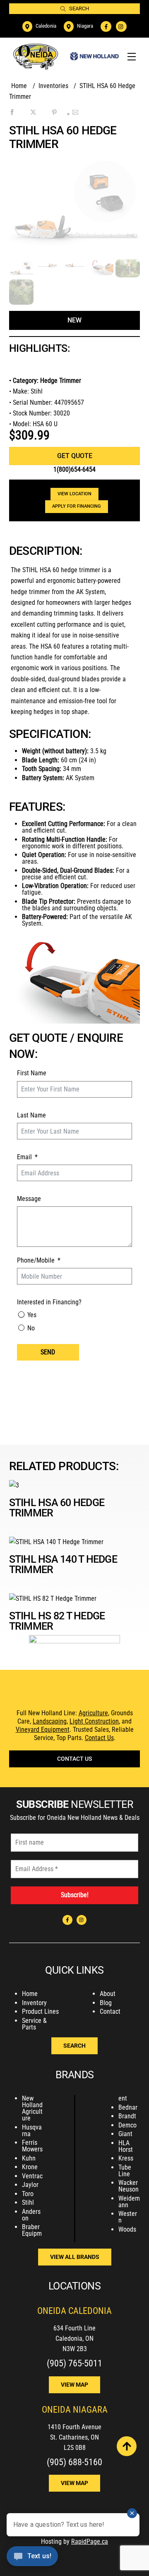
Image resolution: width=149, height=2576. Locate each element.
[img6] (128, 272)
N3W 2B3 (75, 2349)
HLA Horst (126, 2146)
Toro (28, 2194)
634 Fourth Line (74, 2328)
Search (79, 8)
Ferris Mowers (32, 2146)
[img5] (21, 299)
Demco (127, 2125)
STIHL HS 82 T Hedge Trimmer (57, 1621)
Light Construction (94, 1721)
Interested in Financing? (49, 1302)
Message (29, 1199)
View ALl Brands (75, 2257)
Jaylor (30, 2185)
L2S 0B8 (75, 2448)
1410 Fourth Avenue (74, 2427)
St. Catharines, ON (74, 2437)
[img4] (101, 270)
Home (30, 1994)
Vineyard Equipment (43, 1730)
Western (128, 2217)
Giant (125, 2134)
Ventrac (32, 2176)
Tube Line (125, 2171)
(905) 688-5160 (74, 2462)
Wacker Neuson (129, 2186)
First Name (32, 1073)
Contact (110, 2011)
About (108, 1994)
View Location (74, 494)
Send (48, 1352)
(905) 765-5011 (74, 2363)
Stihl (28, 2202)
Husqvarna (32, 2131)
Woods (127, 2229)
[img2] (48, 264)
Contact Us (99, 1738)
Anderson (31, 2215)
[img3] (74, 264)
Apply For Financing (77, 506)
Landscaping (50, 1721)
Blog (106, 2003)
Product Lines (40, 2011)
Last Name (31, 1115)
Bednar (128, 2107)
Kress (126, 2158)
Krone (30, 2167)
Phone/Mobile (36, 1260)
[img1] (21, 272)
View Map (74, 2385)
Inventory (34, 2003)
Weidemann (129, 2202)
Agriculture (93, 1713)
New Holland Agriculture (32, 2108)
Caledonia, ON (74, 2338)
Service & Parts (34, 2024)
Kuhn (29, 2158)
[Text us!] (32, 2559)
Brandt (127, 2116)
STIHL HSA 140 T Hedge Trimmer (63, 1564)
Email (24, 1157)
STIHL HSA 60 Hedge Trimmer (57, 1508)
